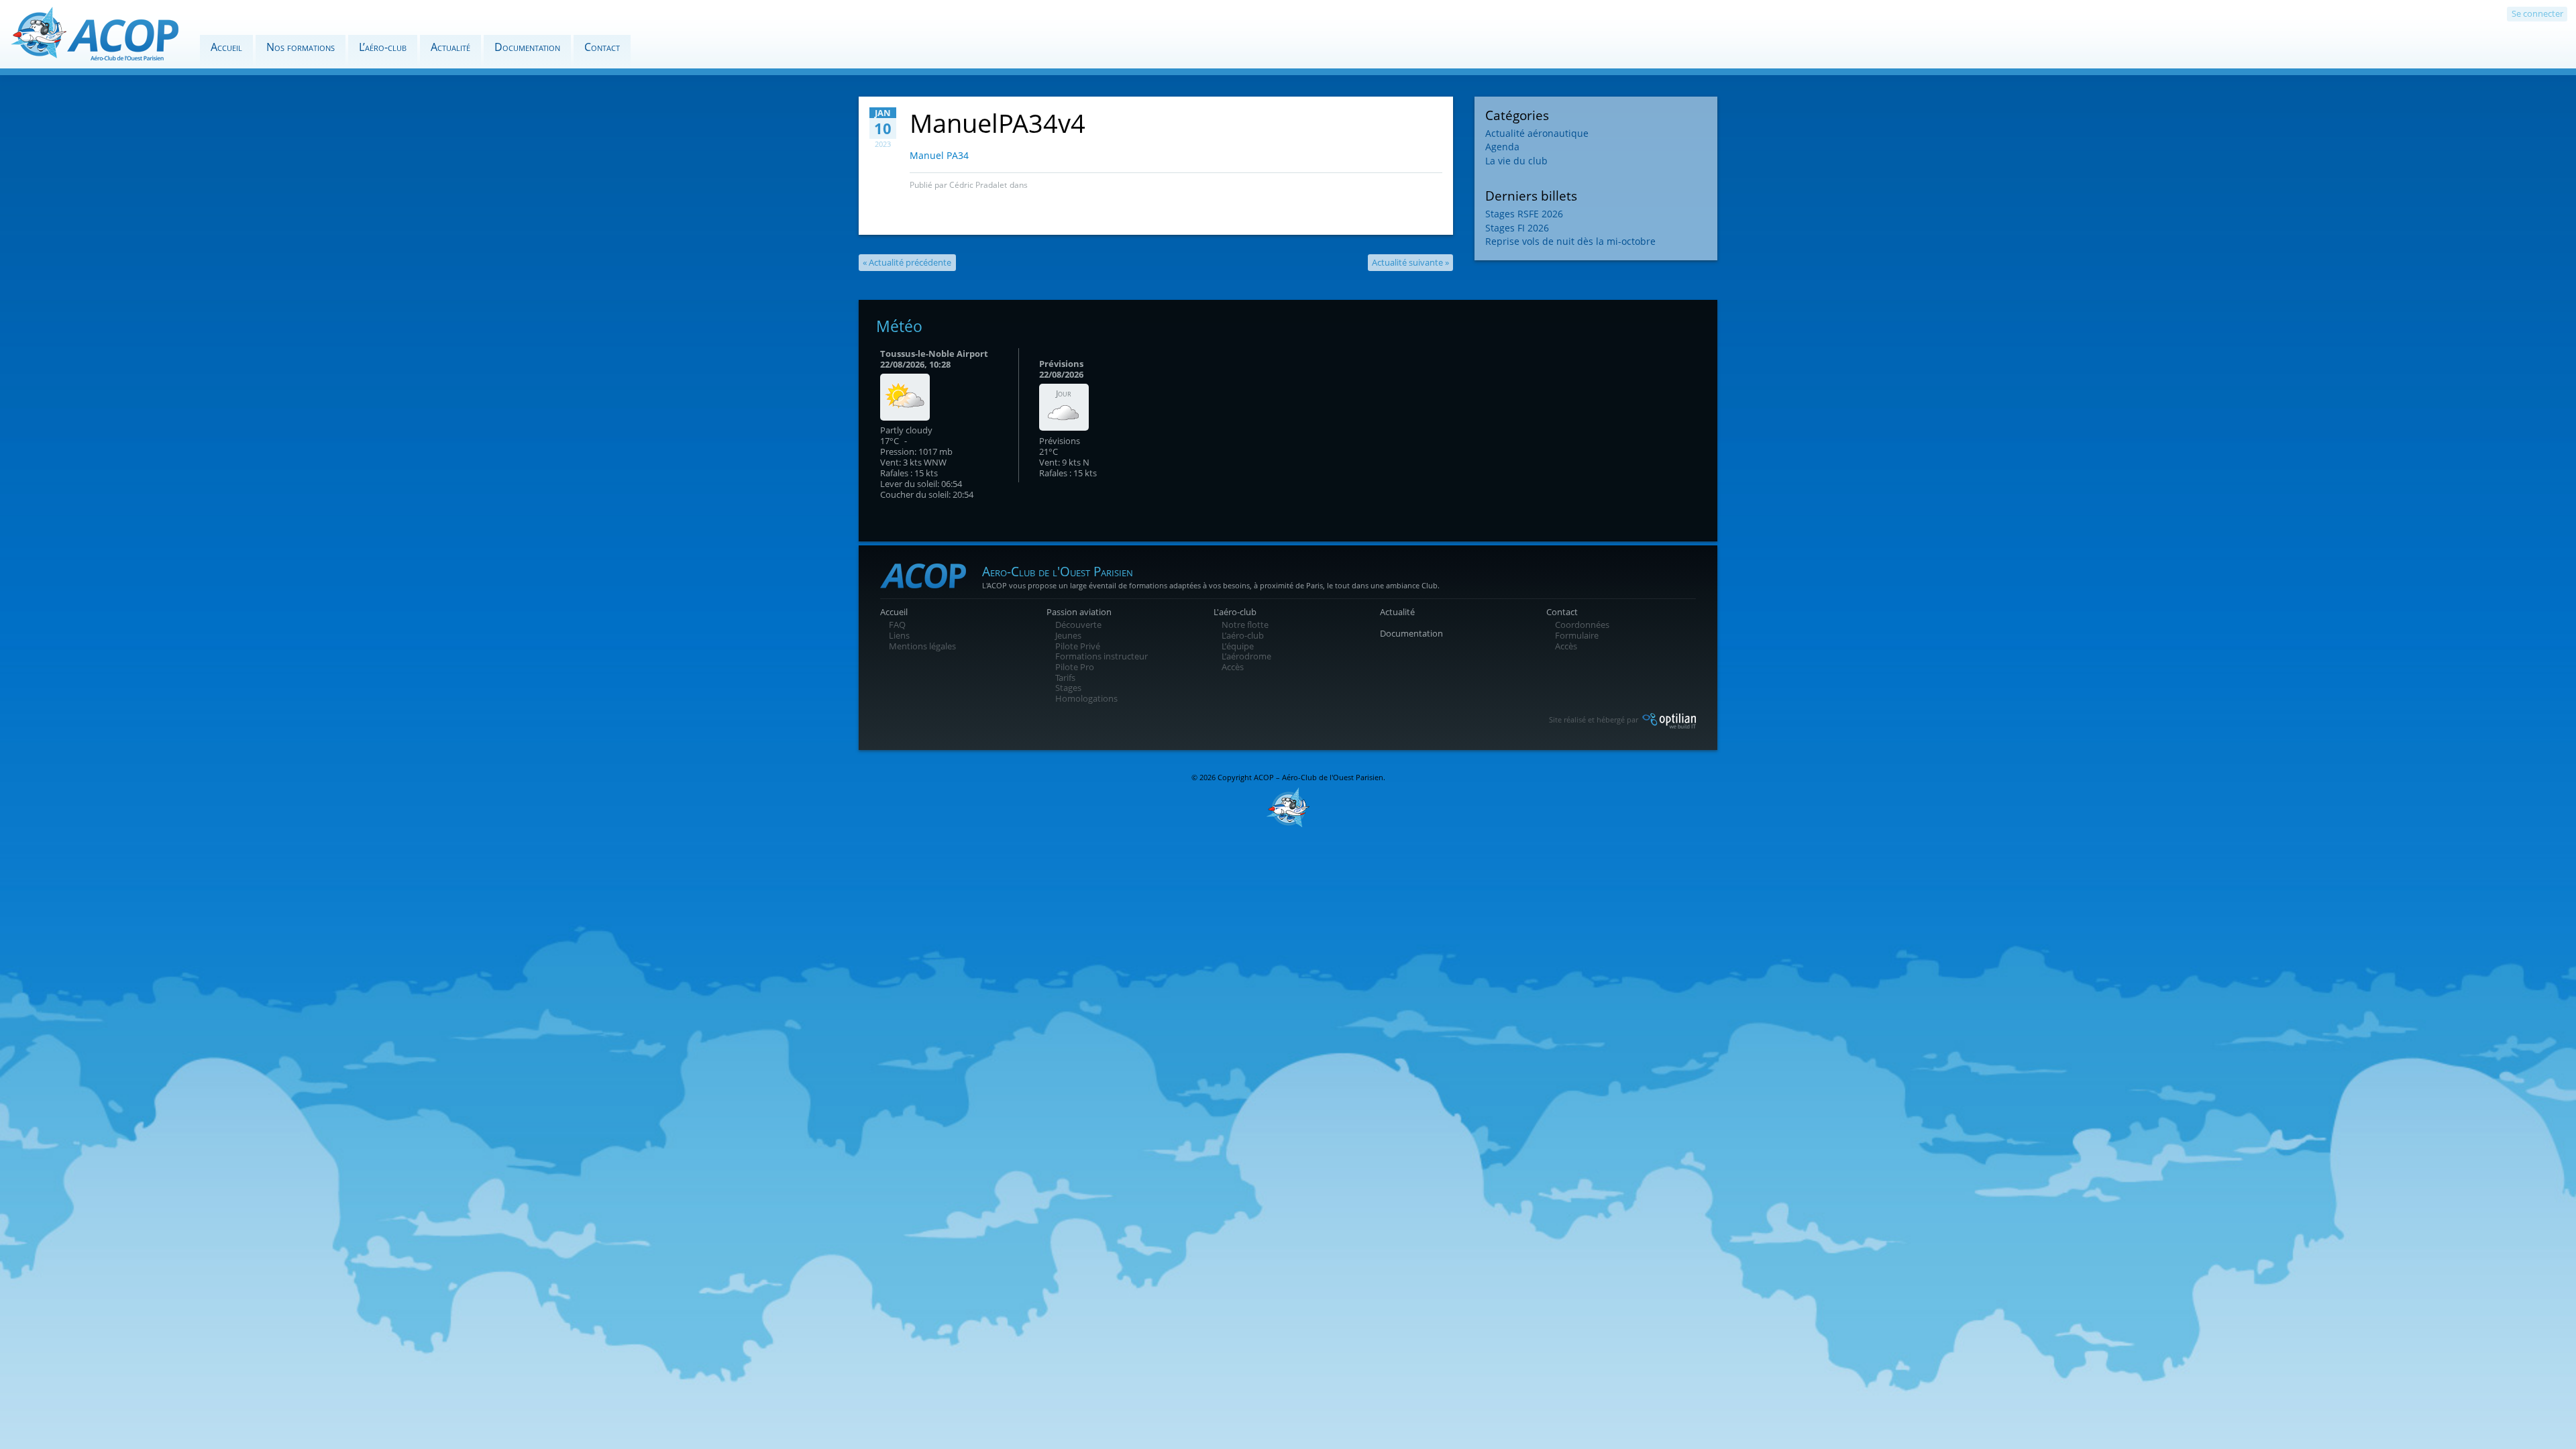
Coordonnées (1582, 625)
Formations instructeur (1102, 656)
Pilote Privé (1078, 646)
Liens (899, 635)
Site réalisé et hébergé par (1595, 719)
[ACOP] (95, 40)
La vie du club (1516, 161)
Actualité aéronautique (1537, 133)
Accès (1233, 667)
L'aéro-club (1235, 612)
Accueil (226, 47)
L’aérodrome (1246, 656)
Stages (1068, 688)
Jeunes (1068, 635)
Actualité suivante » (1410, 262)
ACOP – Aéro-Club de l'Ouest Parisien (1319, 777)
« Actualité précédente (907, 262)
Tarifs (1065, 678)
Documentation (527, 47)
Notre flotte (1245, 625)
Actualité (450, 47)
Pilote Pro (1075, 667)
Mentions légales (922, 646)
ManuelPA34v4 (998, 123)
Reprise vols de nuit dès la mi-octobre (1570, 241)
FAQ (897, 625)
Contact (602, 47)
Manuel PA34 (939, 155)
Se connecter (2537, 13)
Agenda (1502, 147)
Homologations (1086, 698)
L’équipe (1238, 646)
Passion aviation (1079, 612)
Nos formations (301, 47)
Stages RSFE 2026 (1524, 214)
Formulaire (1577, 635)
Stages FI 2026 (1517, 228)
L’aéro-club (383, 47)
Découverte (1078, 625)
